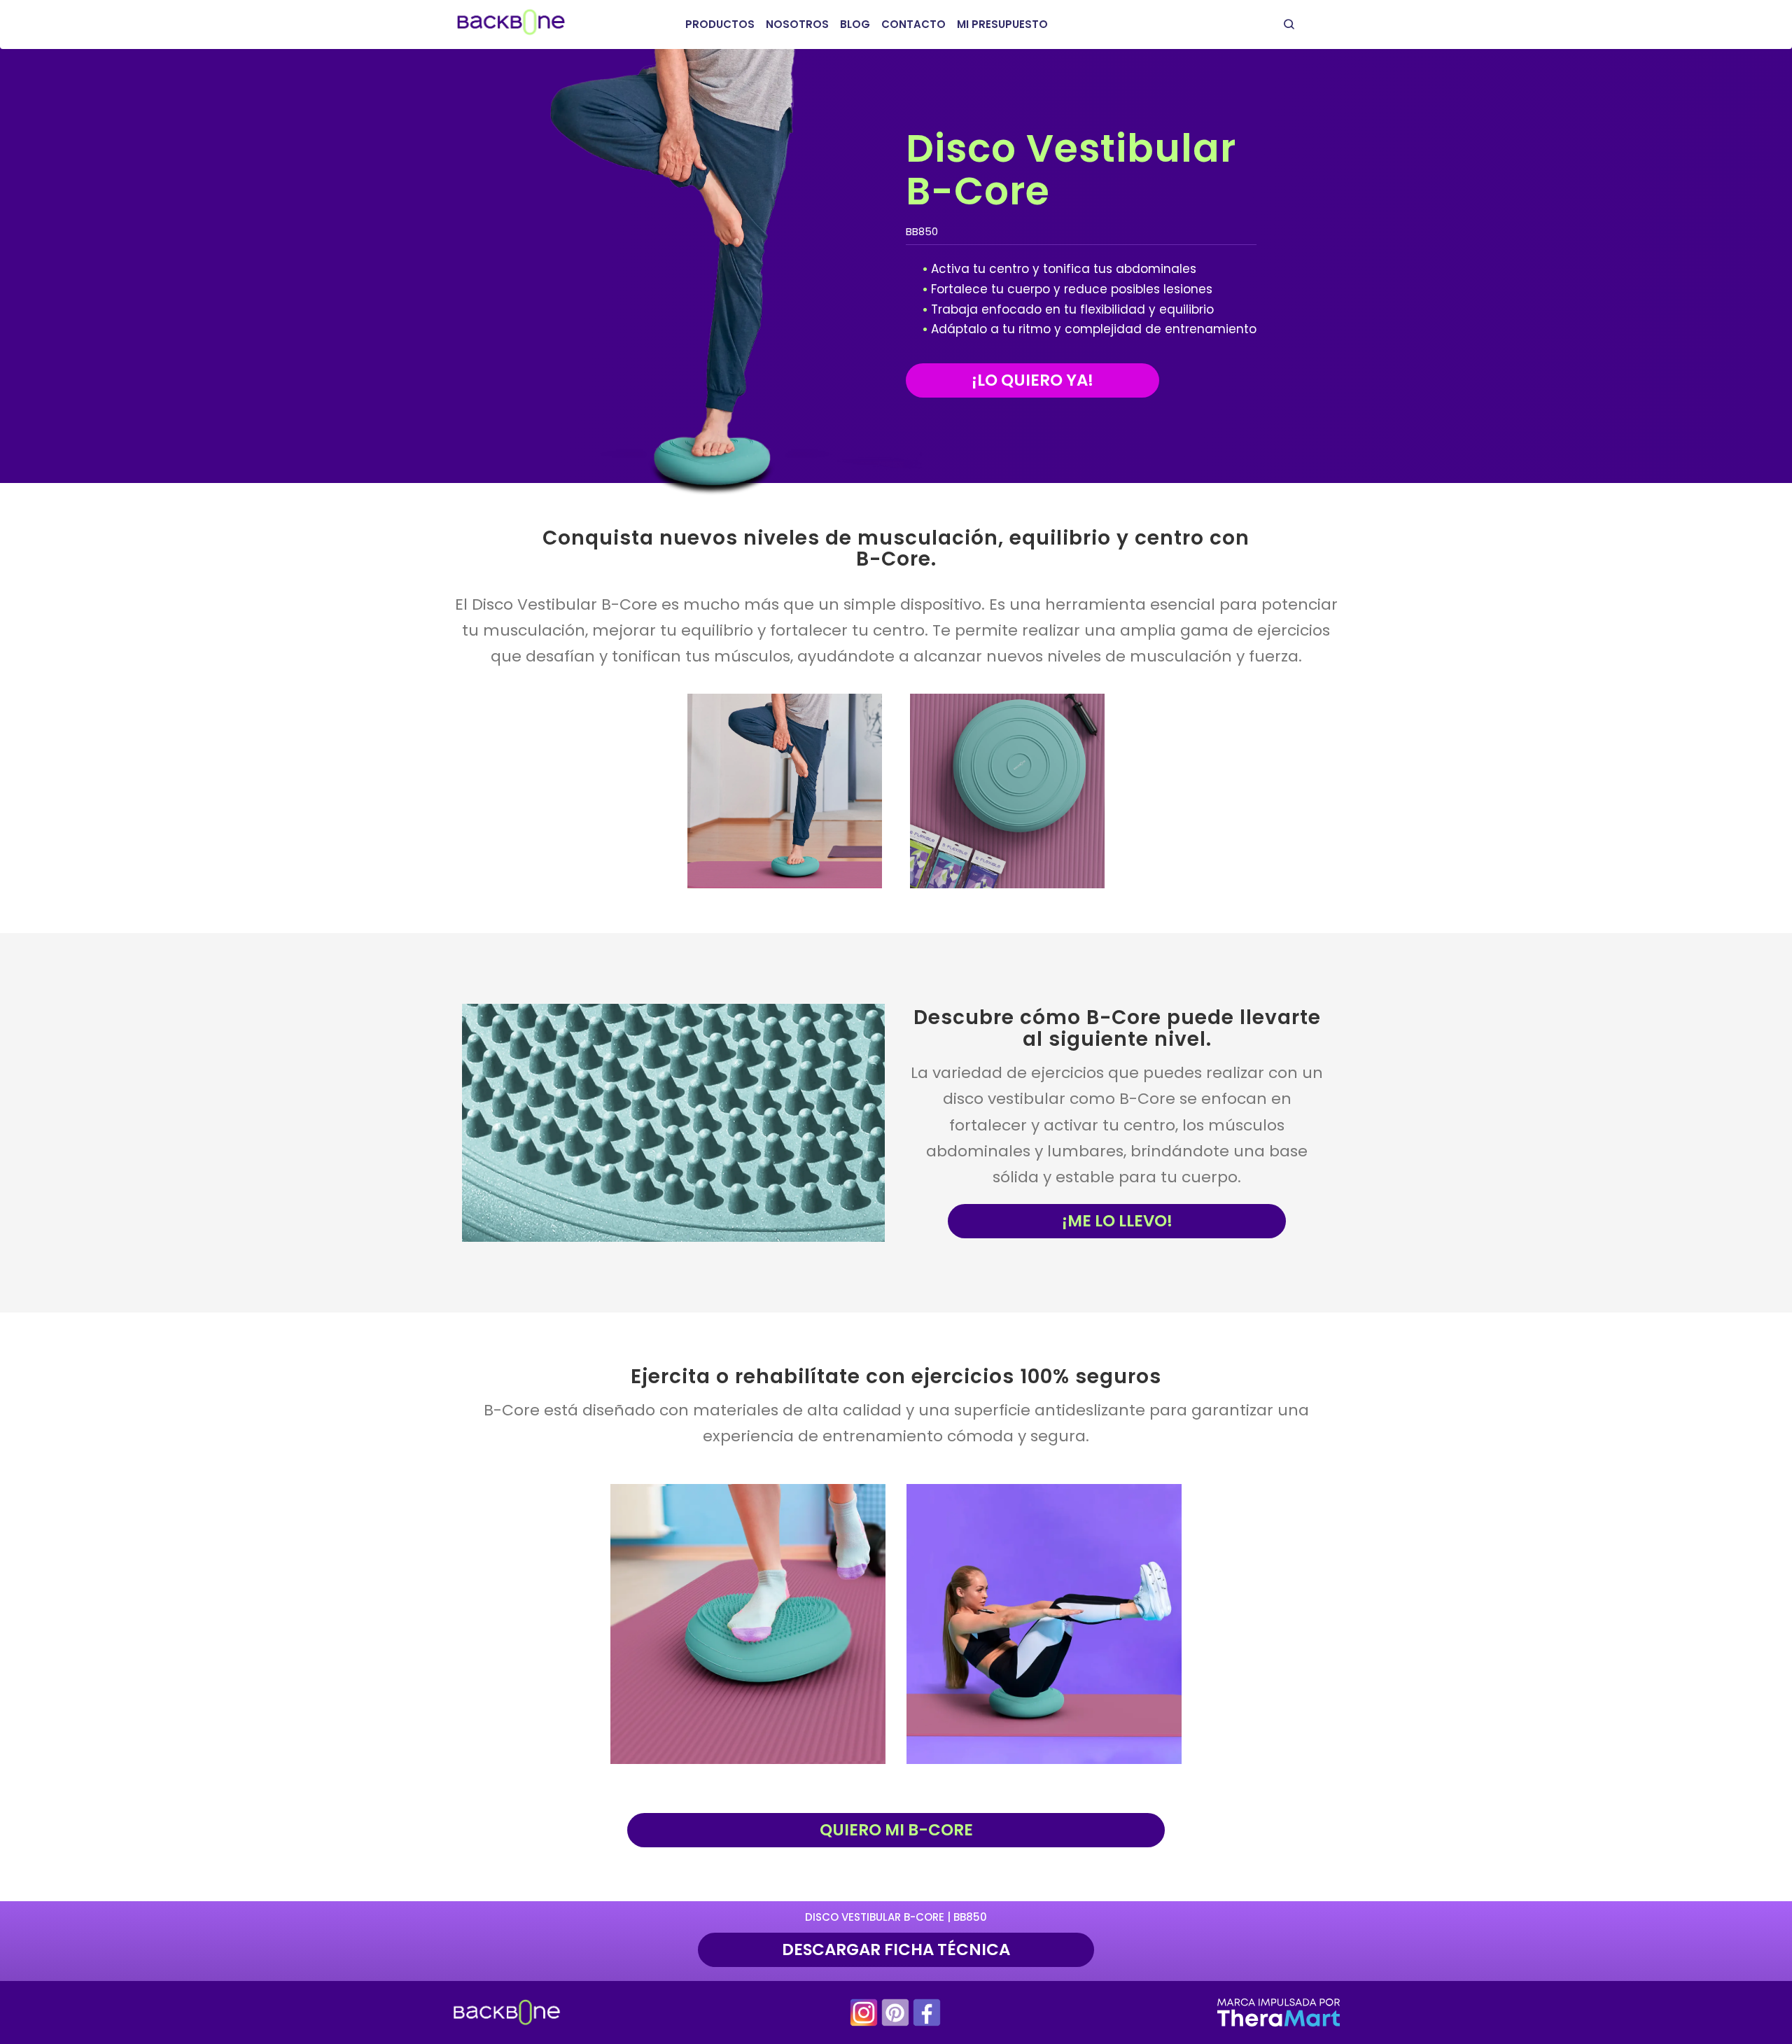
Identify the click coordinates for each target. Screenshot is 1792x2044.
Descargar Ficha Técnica (896, 1949)
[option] (785, 791)
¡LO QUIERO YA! (1032, 380)
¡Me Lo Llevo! (1117, 1221)
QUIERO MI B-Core (896, 1830)
